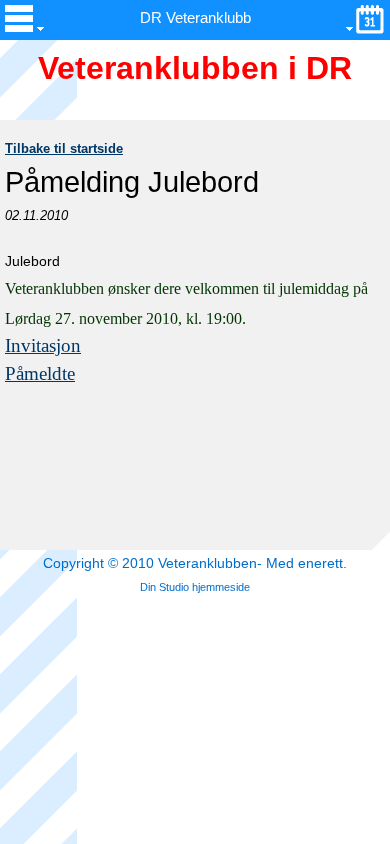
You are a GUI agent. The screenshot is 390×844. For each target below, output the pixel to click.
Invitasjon (43, 345)
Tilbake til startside (64, 148)
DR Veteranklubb (195, 18)
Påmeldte (40, 373)
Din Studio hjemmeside (195, 587)
